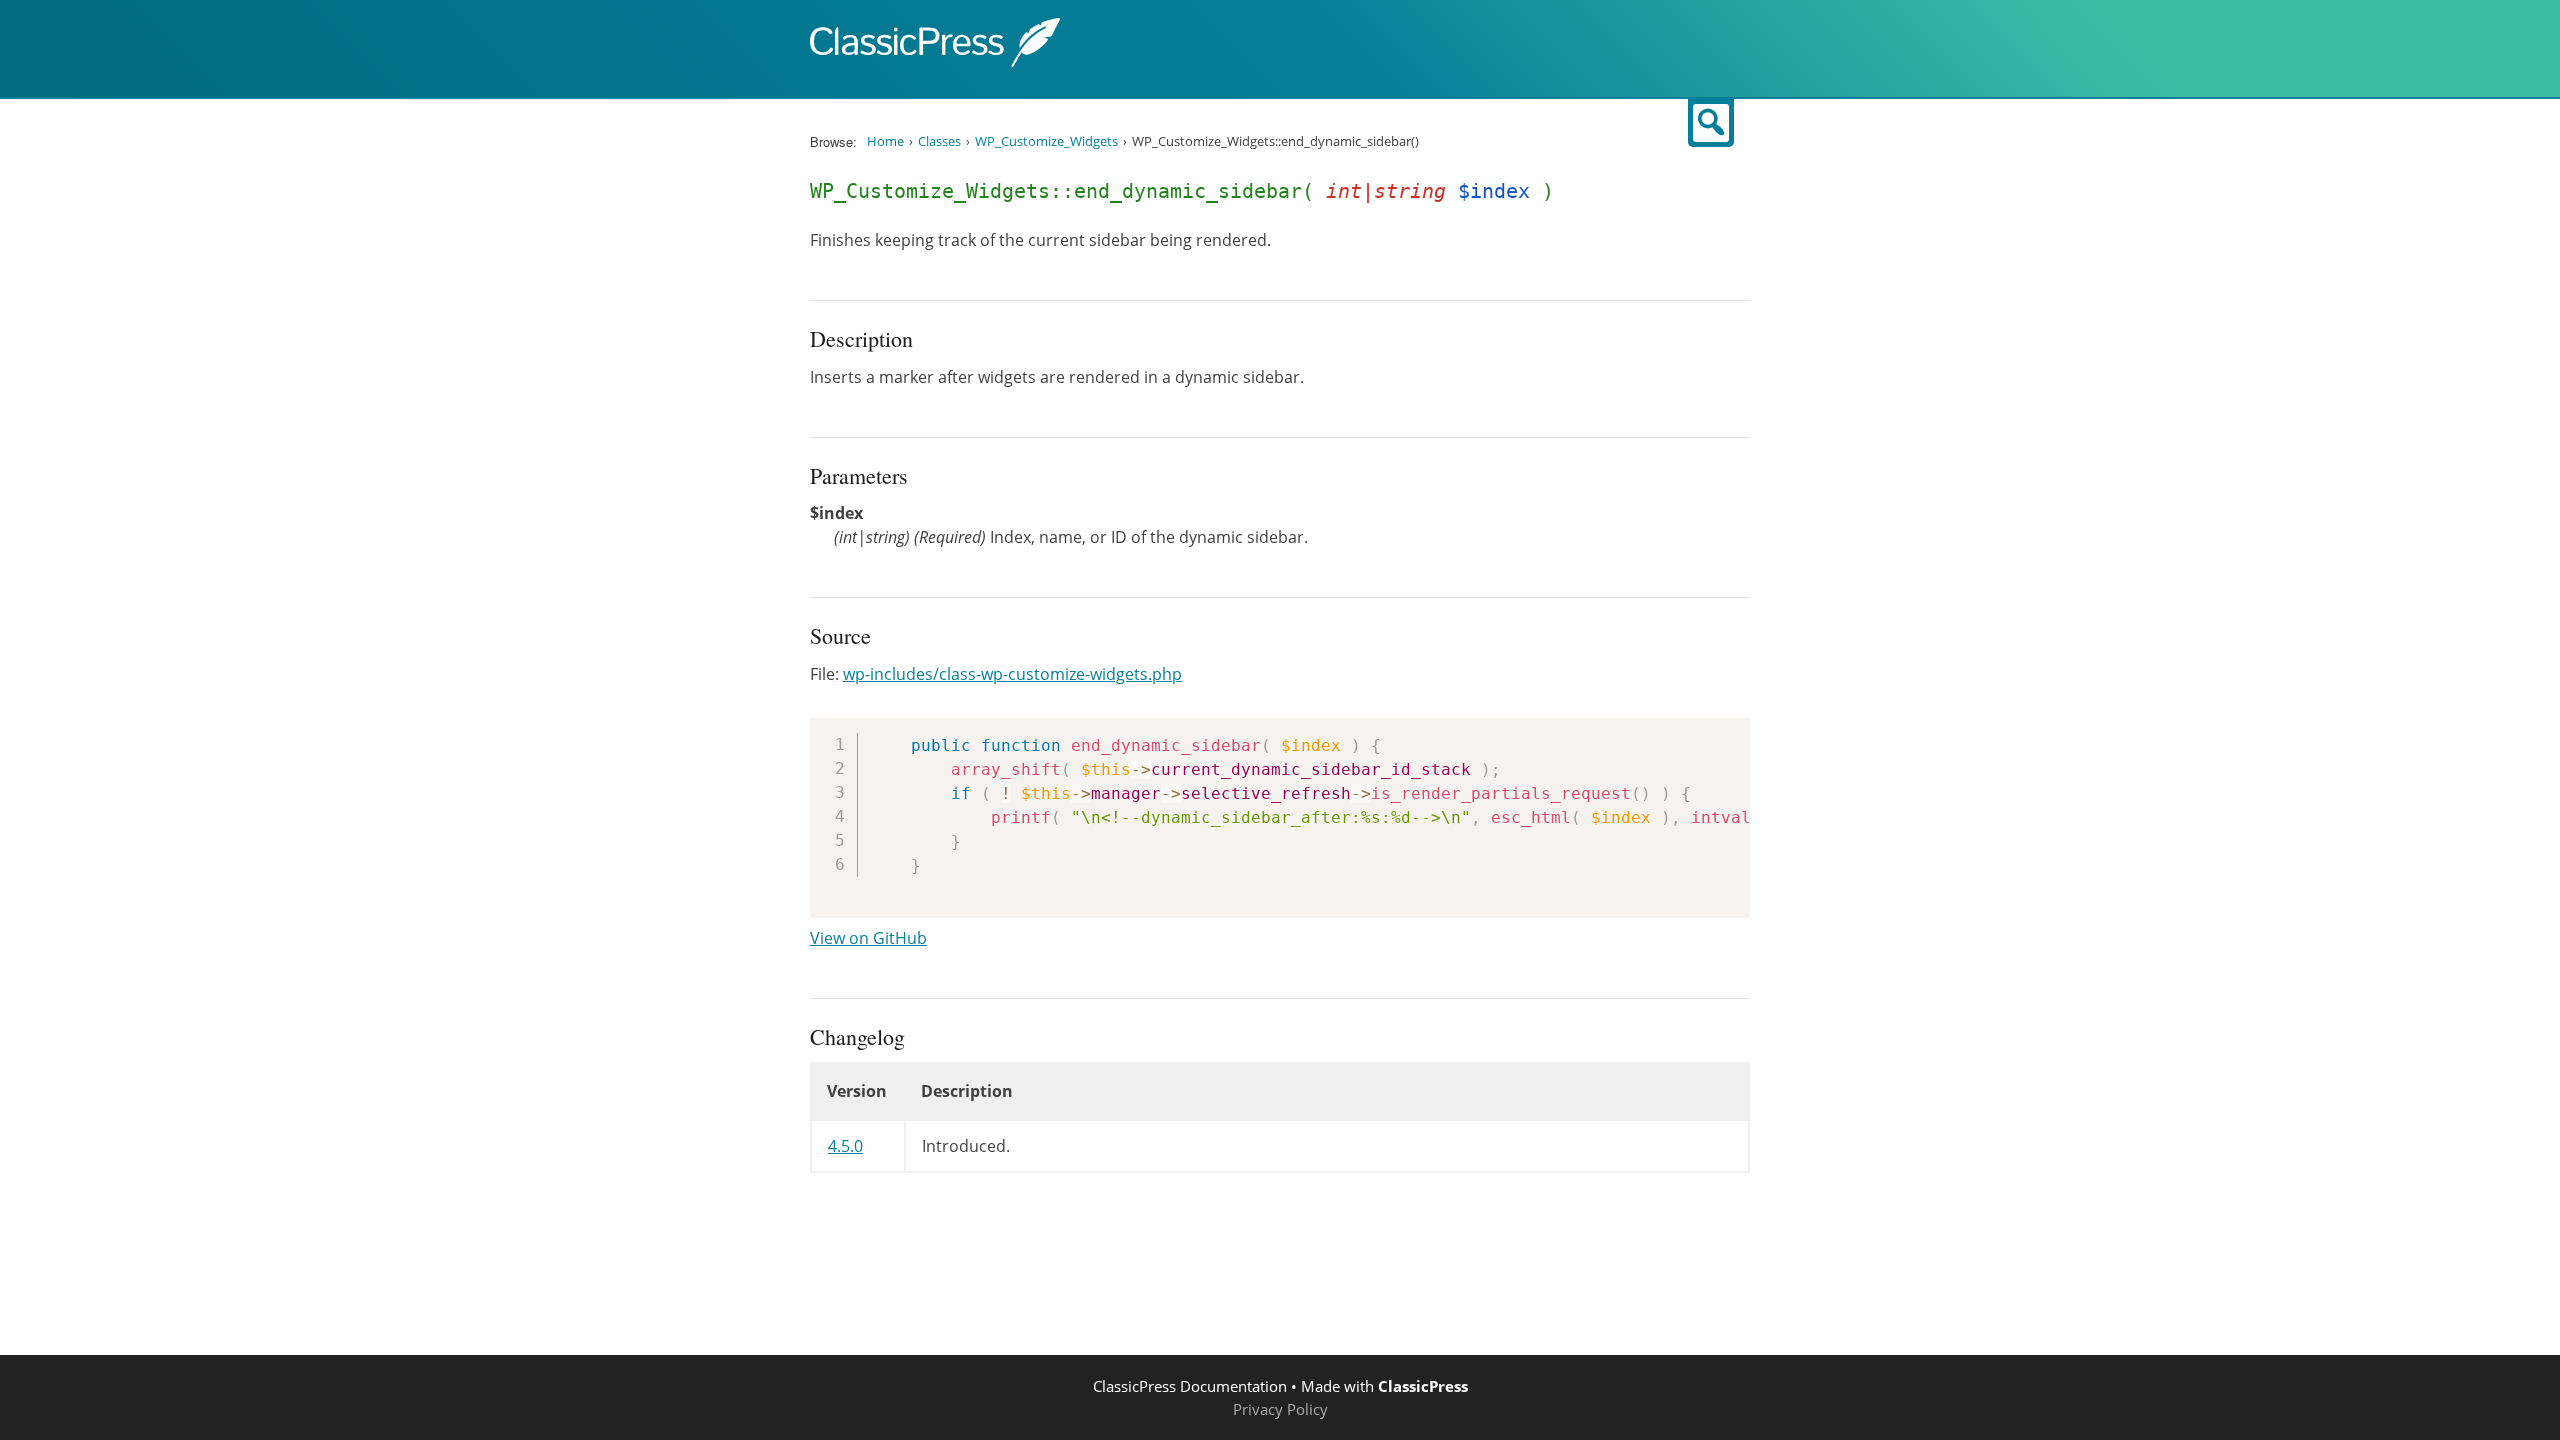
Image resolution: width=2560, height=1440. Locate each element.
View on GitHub (868, 938)
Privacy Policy (1280, 1409)
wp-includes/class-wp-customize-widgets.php (1012, 674)
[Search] (1711, 123)
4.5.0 (845, 1146)
